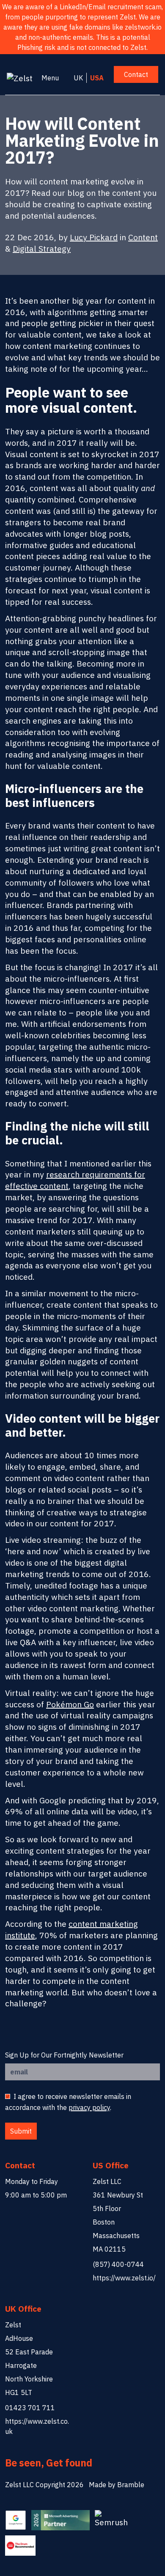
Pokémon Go (70, 1704)
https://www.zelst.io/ (124, 2278)
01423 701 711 (30, 2408)
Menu (50, 78)
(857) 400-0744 (118, 2264)
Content (143, 237)
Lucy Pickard (94, 237)
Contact (136, 74)
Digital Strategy (42, 248)
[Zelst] (22, 78)
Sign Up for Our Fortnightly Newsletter (64, 2055)
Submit (21, 2131)
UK (78, 78)
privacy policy (89, 2107)
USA (97, 78)
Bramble (131, 2485)
